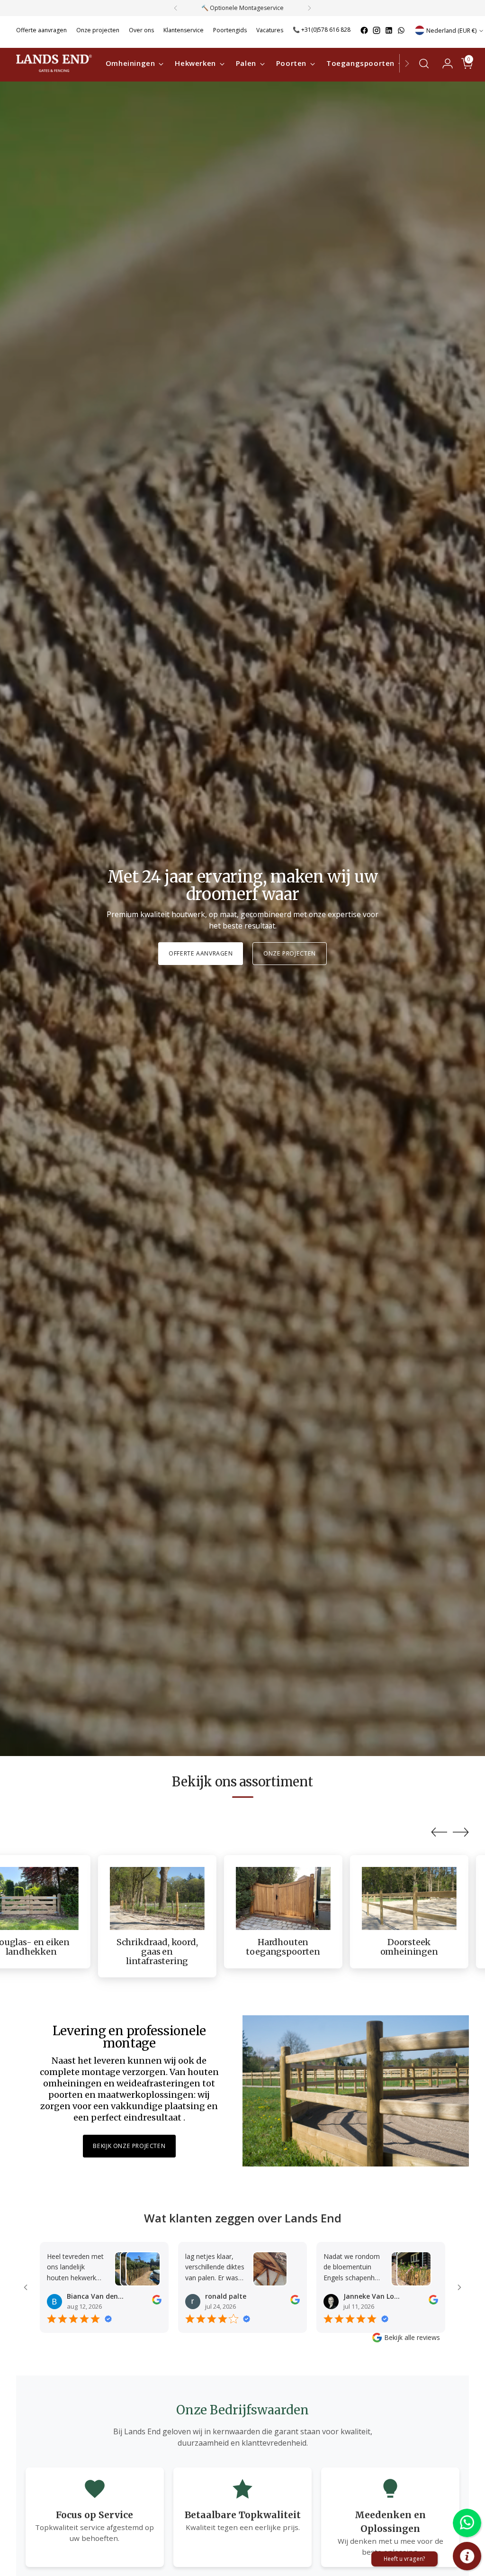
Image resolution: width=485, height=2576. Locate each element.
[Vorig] (176, 8)
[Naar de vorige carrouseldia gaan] (439, 1832)
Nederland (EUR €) (451, 31)
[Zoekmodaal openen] (424, 64)
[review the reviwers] (157, 2302)
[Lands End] (54, 63)
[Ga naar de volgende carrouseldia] (461, 1832)
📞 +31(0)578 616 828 (322, 30)
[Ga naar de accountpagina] (444, 64)
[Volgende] (309, 8)
